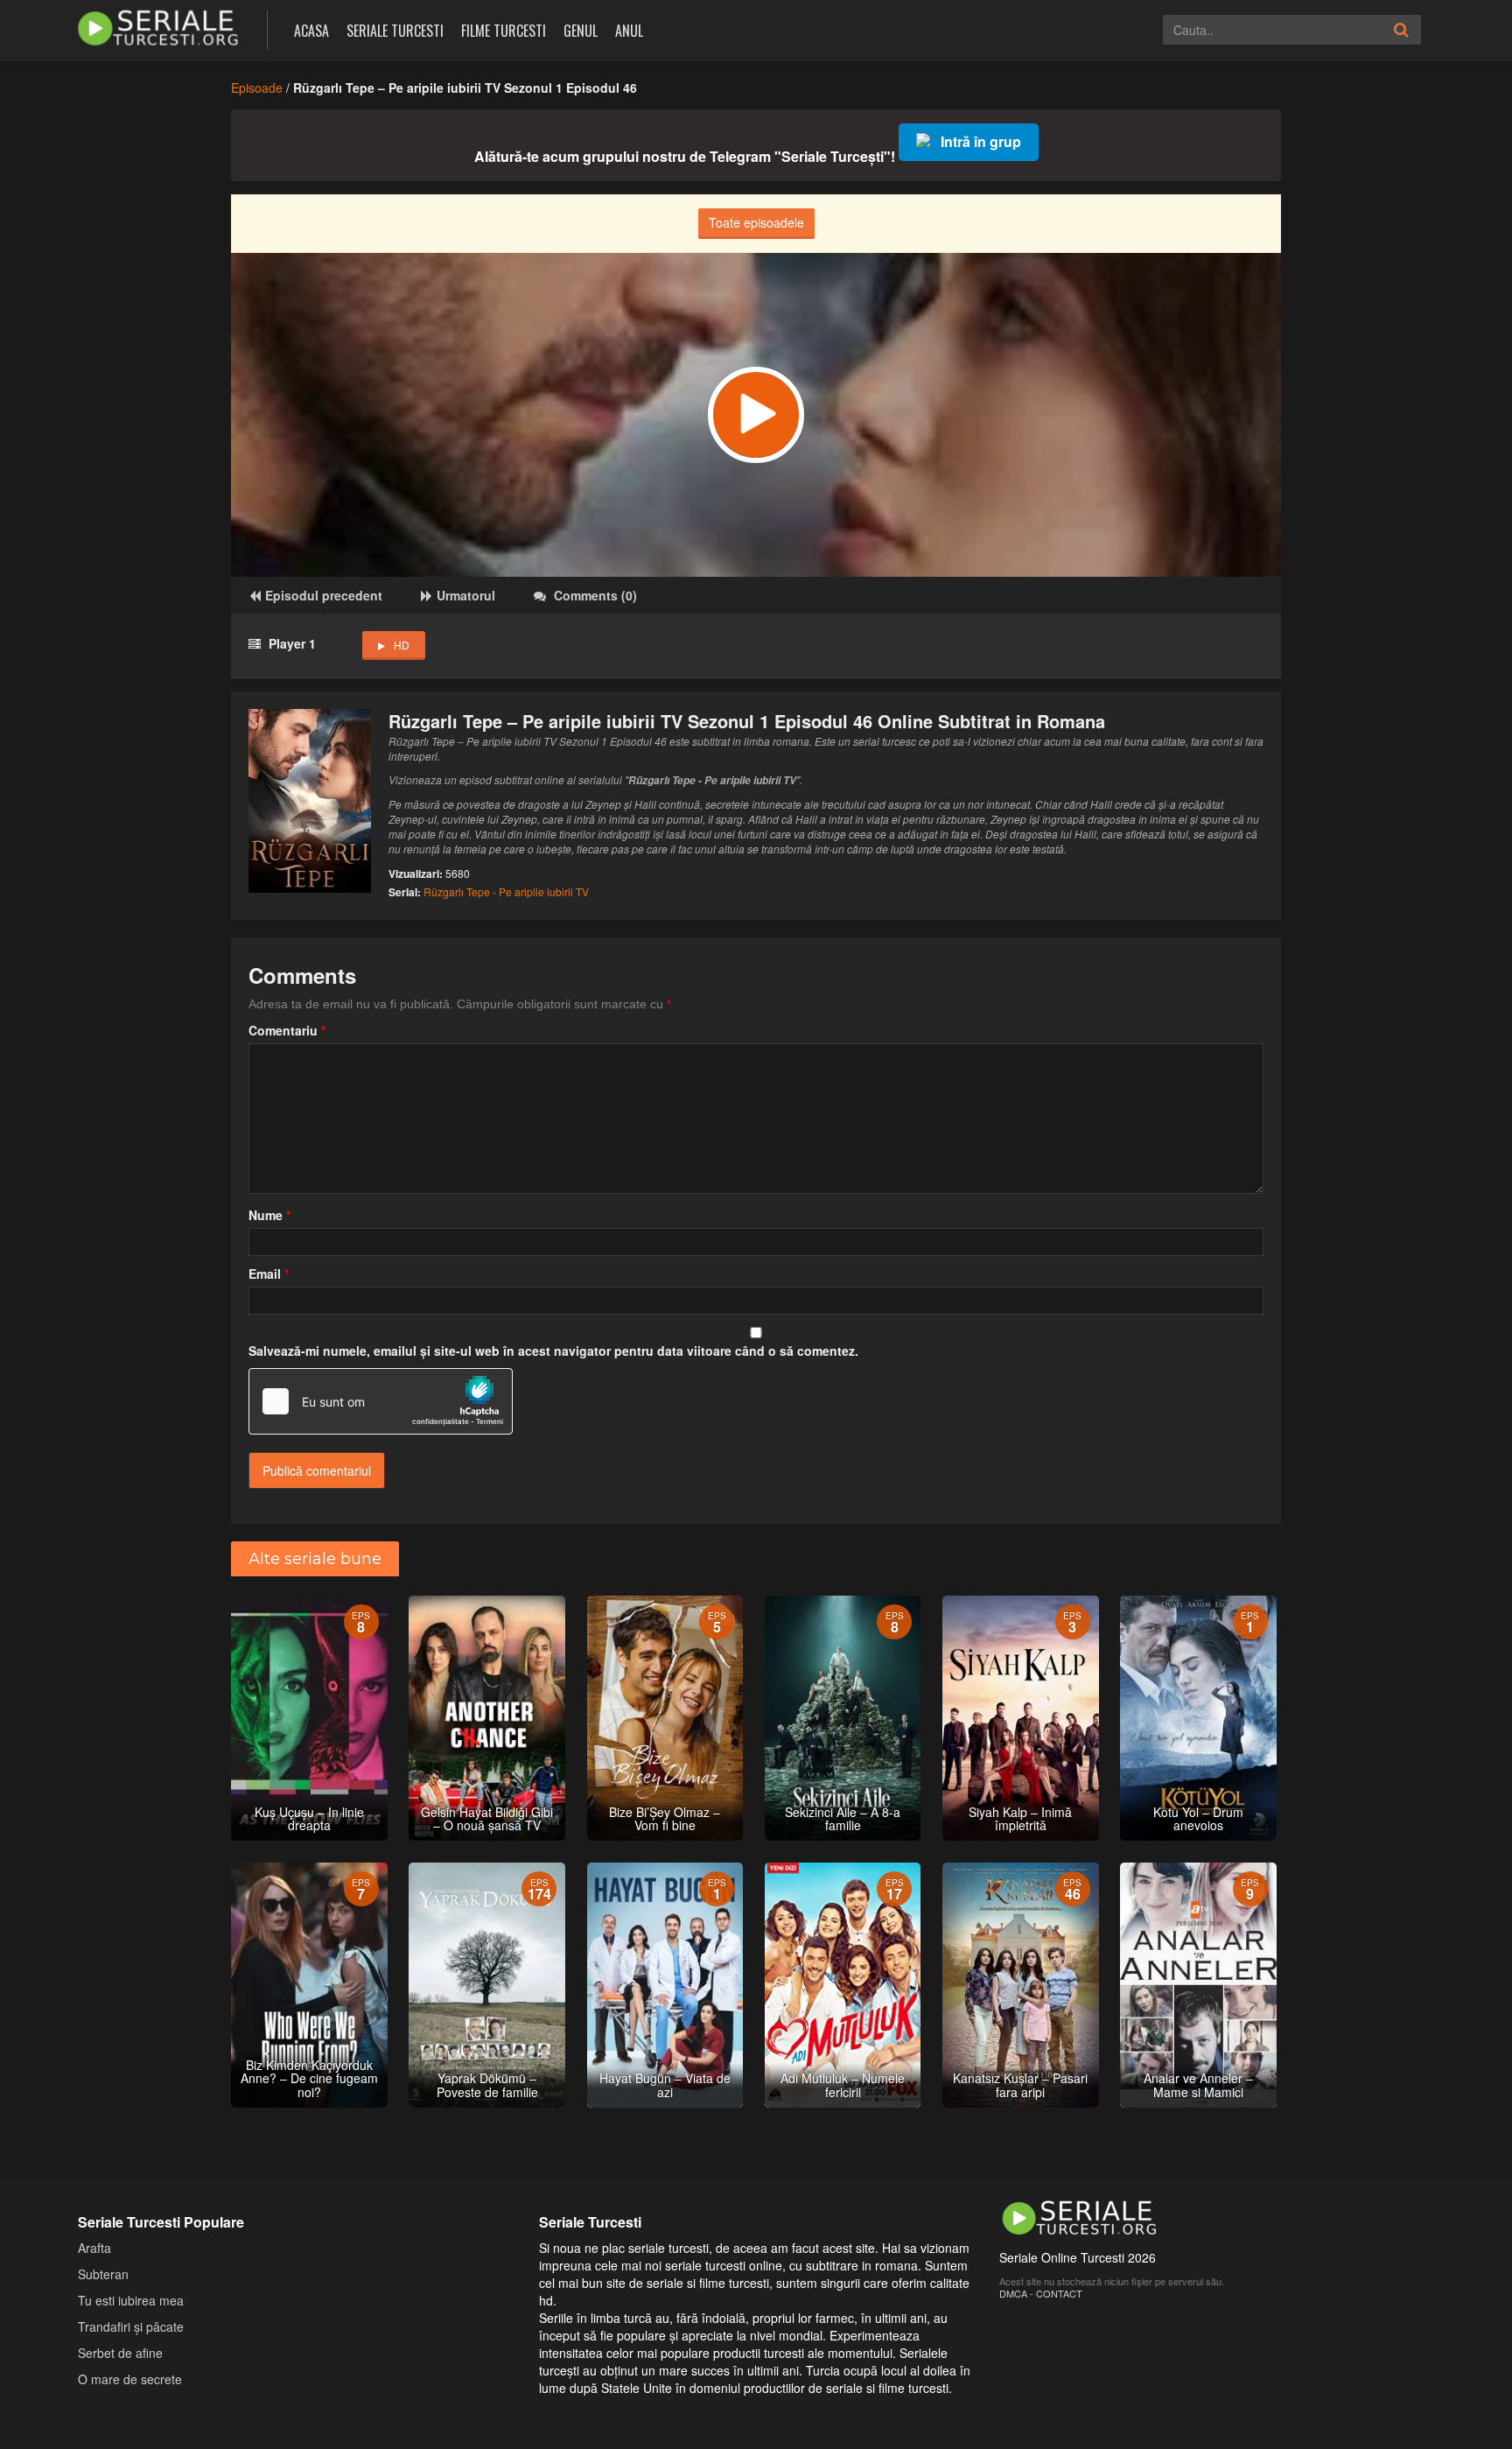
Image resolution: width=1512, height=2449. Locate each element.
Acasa (311, 31)
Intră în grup (981, 141)
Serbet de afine (120, 2353)
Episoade (257, 88)
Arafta (94, 2248)
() (595, 595)
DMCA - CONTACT (1041, 2293)
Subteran (103, 2274)
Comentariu (287, 1030)
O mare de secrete (130, 2379)
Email (269, 1274)
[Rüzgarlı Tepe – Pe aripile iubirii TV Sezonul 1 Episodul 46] (756, 415)
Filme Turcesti (504, 31)
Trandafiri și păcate (131, 2326)
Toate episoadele (756, 222)
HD (402, 645)
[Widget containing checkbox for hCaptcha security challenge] (381, 1401)
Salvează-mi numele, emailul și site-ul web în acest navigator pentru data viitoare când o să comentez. (553, 1351)
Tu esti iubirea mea (131, 2300)
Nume (269, 1215)
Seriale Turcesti (395, 31)
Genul (581, 31)
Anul (629, 31)
